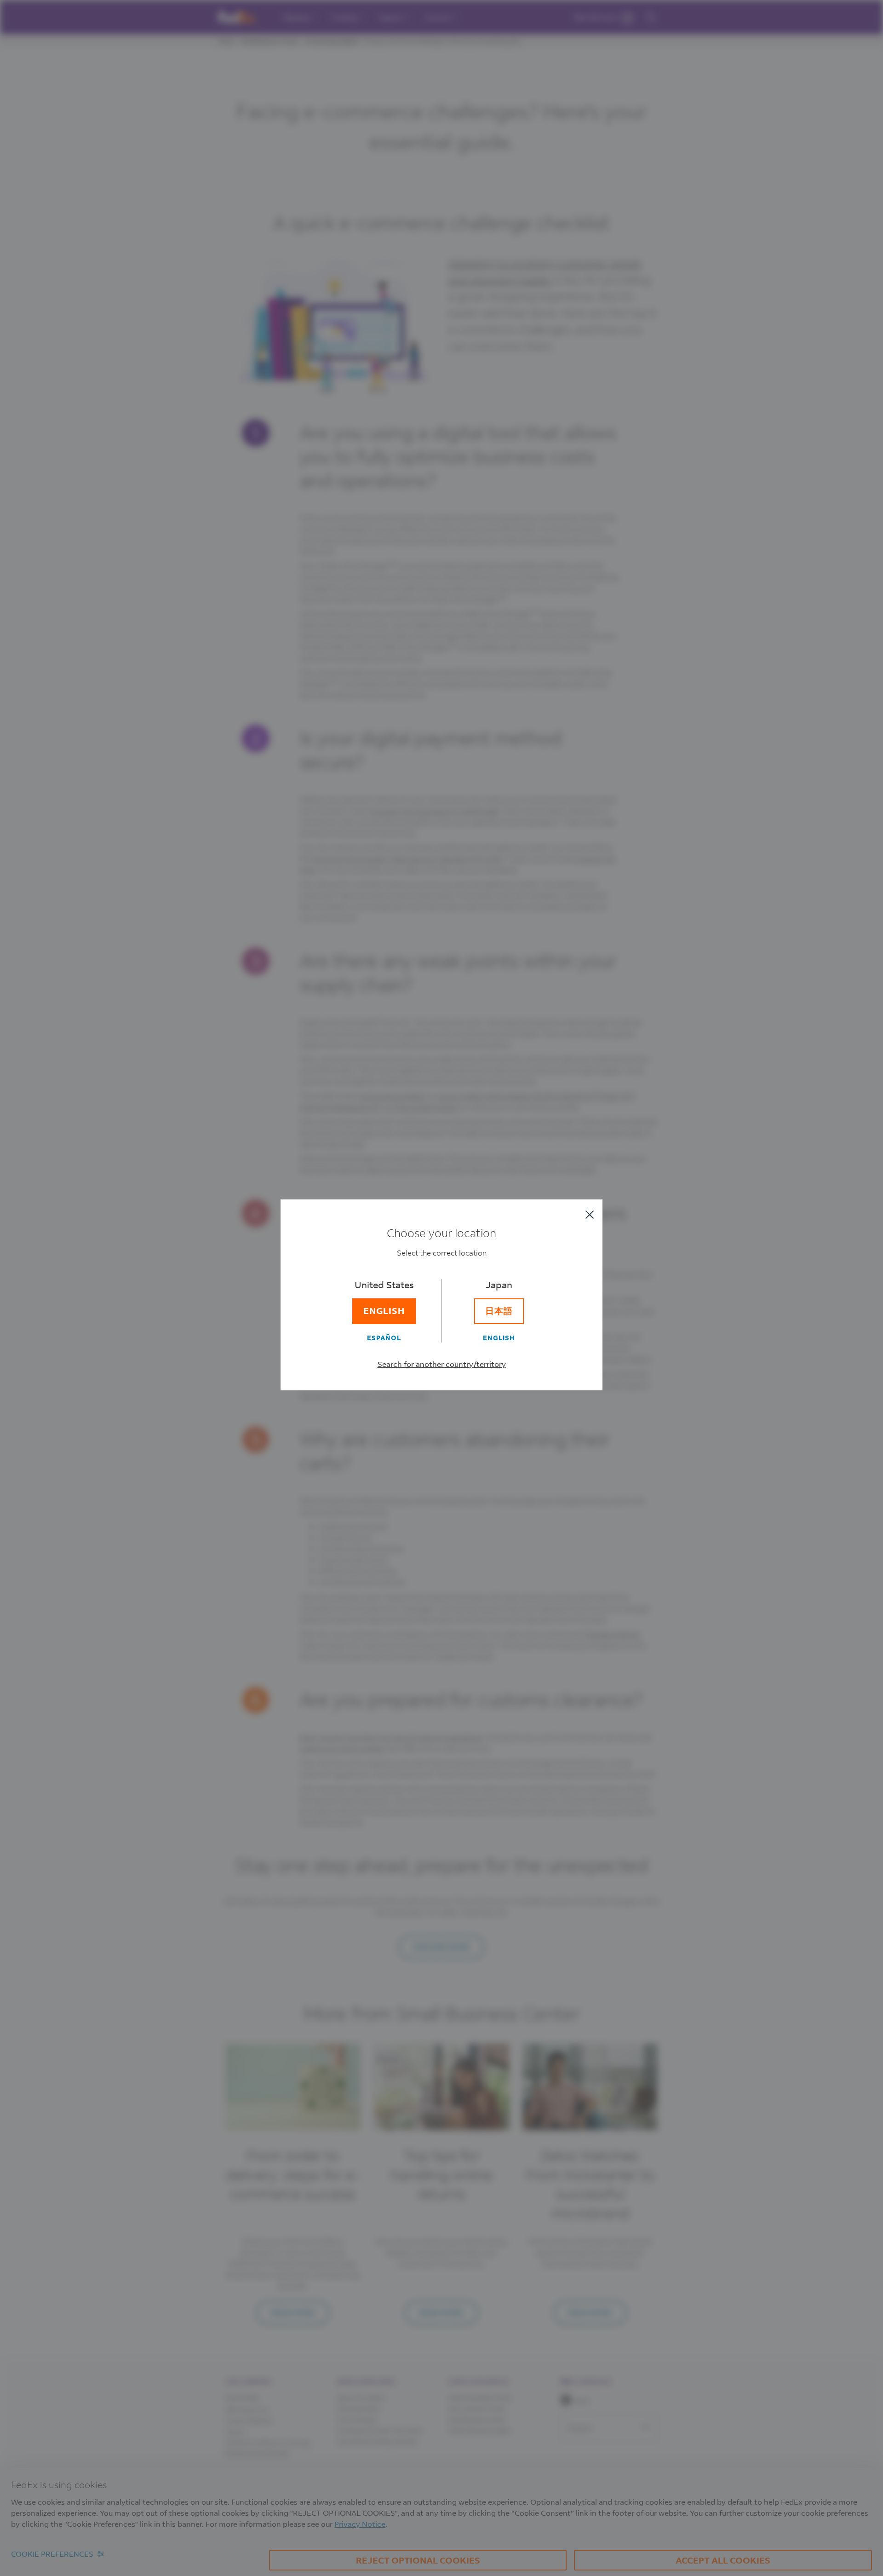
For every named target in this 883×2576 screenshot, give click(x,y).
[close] (590, 1215)
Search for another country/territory (442, 1364)
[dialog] (441, 1288)
